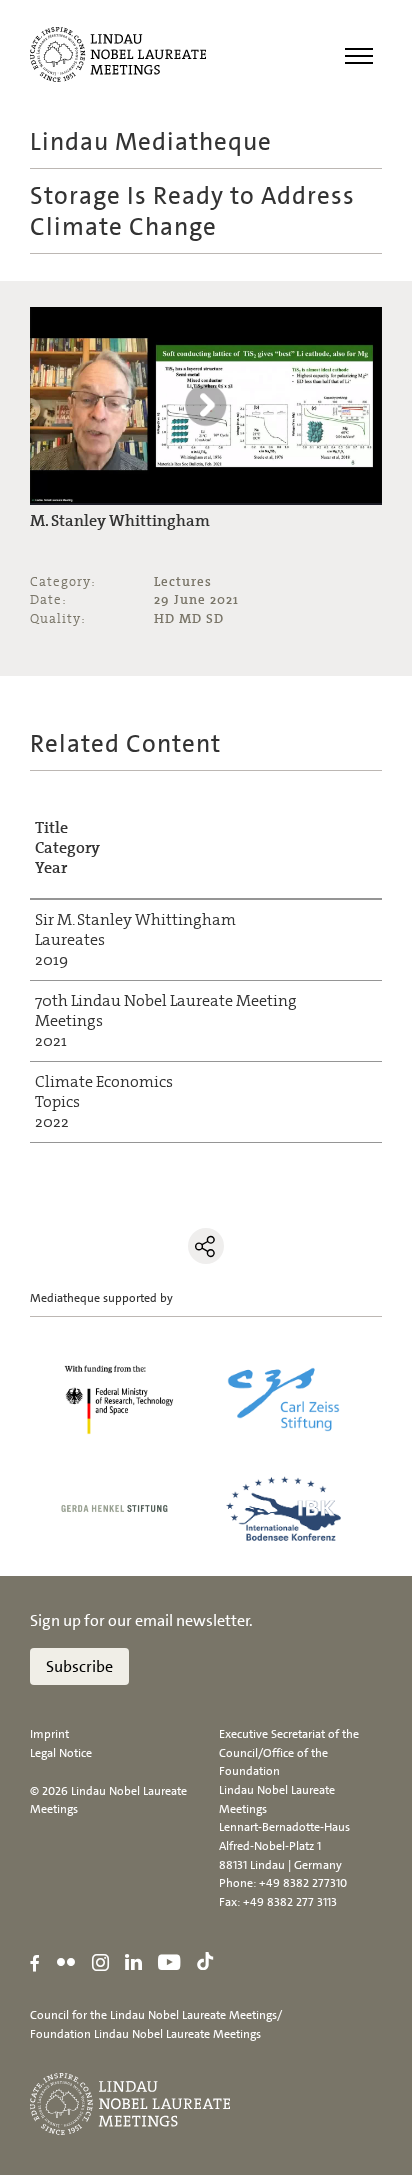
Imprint (49, 1734)
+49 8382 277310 (303, 1883)
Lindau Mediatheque (151, 141)
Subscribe (79, 1666)
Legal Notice (61, 1753)
